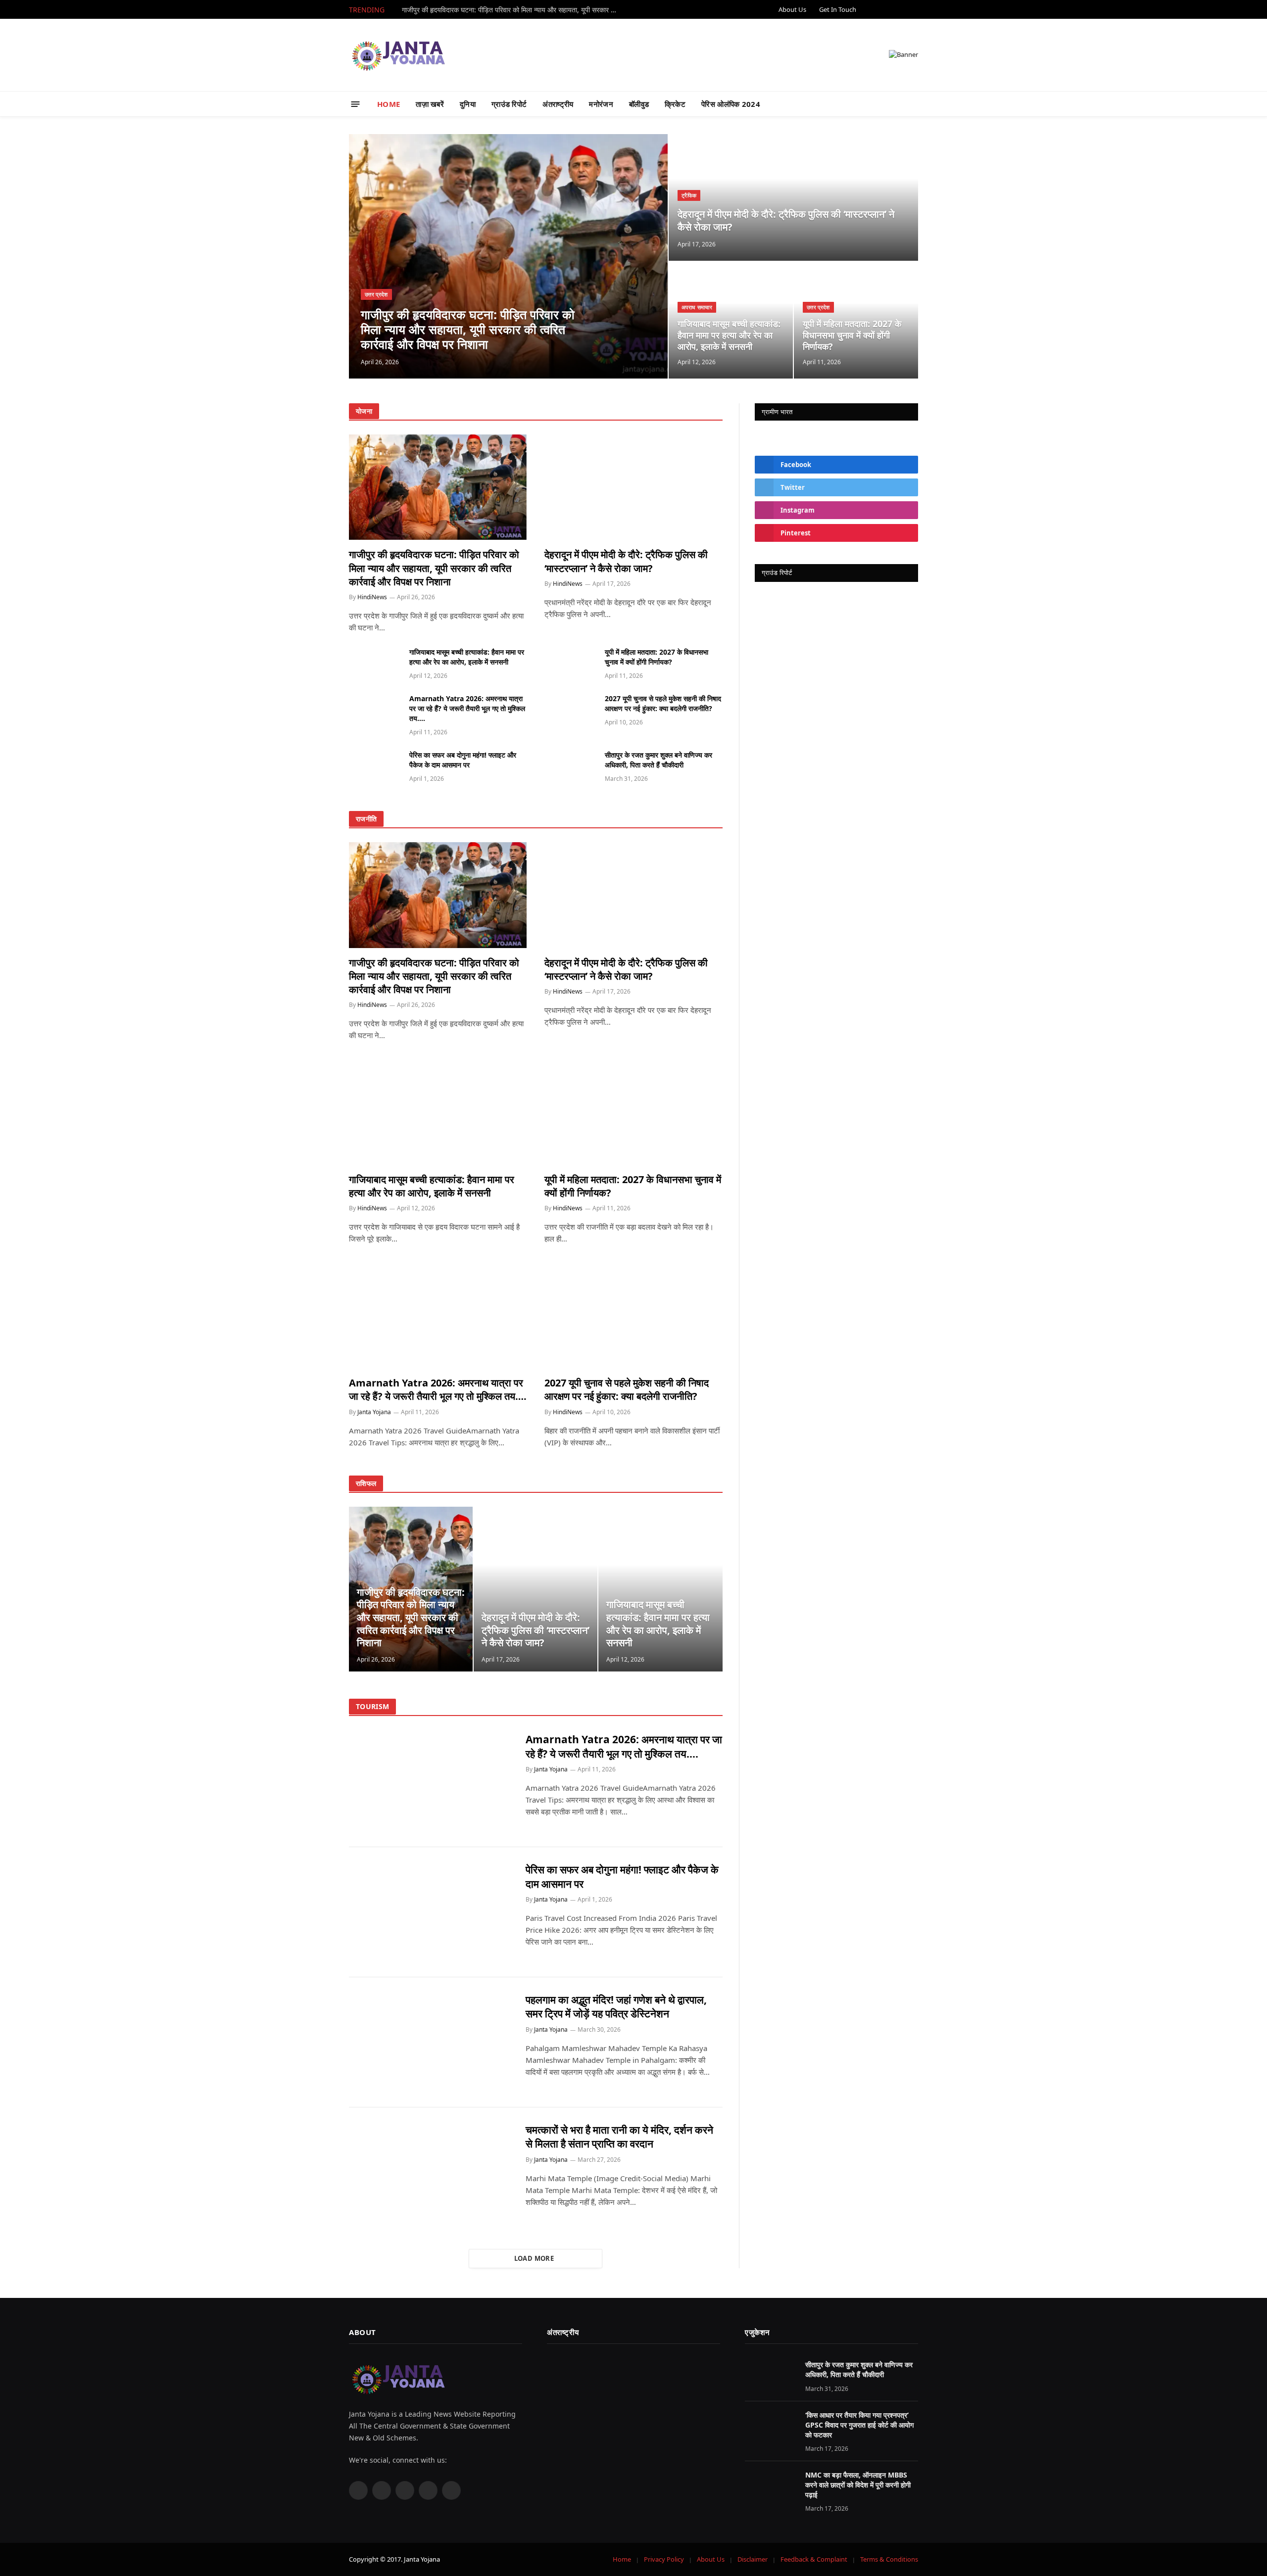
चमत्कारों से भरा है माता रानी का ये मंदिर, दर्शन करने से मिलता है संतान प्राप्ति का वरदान (619, 2137)
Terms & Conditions (889, 2559)
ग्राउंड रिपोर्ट (509, 104)
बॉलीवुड (639, 104)
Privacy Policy (664, 2559)
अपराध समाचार (697, 307)
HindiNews (372, 597)
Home (622, 2559)
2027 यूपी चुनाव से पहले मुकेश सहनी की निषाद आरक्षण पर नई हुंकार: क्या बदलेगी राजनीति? (663, 703)
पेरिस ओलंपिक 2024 (731, 104)
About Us (792, 9)
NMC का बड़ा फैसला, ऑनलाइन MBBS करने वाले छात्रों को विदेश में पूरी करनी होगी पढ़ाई (858, 2485)
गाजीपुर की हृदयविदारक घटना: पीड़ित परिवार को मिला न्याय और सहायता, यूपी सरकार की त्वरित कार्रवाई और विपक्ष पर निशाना (513, 10)
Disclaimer (753, 2559)
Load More (534, 2258)
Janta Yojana (374, 1412)
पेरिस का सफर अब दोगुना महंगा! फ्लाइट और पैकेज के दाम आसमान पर (463, 760)
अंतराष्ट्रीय (558, 104)
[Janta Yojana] (398, 55)
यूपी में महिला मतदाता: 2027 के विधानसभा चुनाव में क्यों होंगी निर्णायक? (852, 335)
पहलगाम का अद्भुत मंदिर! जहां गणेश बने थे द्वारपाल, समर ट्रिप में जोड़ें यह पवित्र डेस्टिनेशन (616, 2007)
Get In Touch (838, 9)
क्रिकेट (675, 104)
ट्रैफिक (689, 195)
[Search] (910, 104)
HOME (389, 104)
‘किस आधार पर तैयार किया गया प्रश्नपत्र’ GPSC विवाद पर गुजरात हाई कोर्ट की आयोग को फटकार (859, 2425)
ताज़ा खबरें (430, 104)
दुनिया (468, 104)
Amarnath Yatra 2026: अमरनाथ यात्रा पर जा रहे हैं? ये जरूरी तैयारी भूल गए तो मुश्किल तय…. (467, 708)
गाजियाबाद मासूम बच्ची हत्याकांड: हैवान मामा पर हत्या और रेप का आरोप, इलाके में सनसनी (729, 335)
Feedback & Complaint (814, 2559)
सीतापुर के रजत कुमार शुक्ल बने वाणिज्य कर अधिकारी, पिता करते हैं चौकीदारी (658, 760)
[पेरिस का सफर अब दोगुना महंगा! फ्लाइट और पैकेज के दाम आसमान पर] (375, 766)
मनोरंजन (601, 104)
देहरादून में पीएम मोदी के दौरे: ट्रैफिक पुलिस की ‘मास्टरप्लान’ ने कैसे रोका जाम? (786, 220)
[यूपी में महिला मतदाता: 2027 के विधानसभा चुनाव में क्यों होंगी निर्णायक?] (570, 663)
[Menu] (356, 104)
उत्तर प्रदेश (376, 294)
